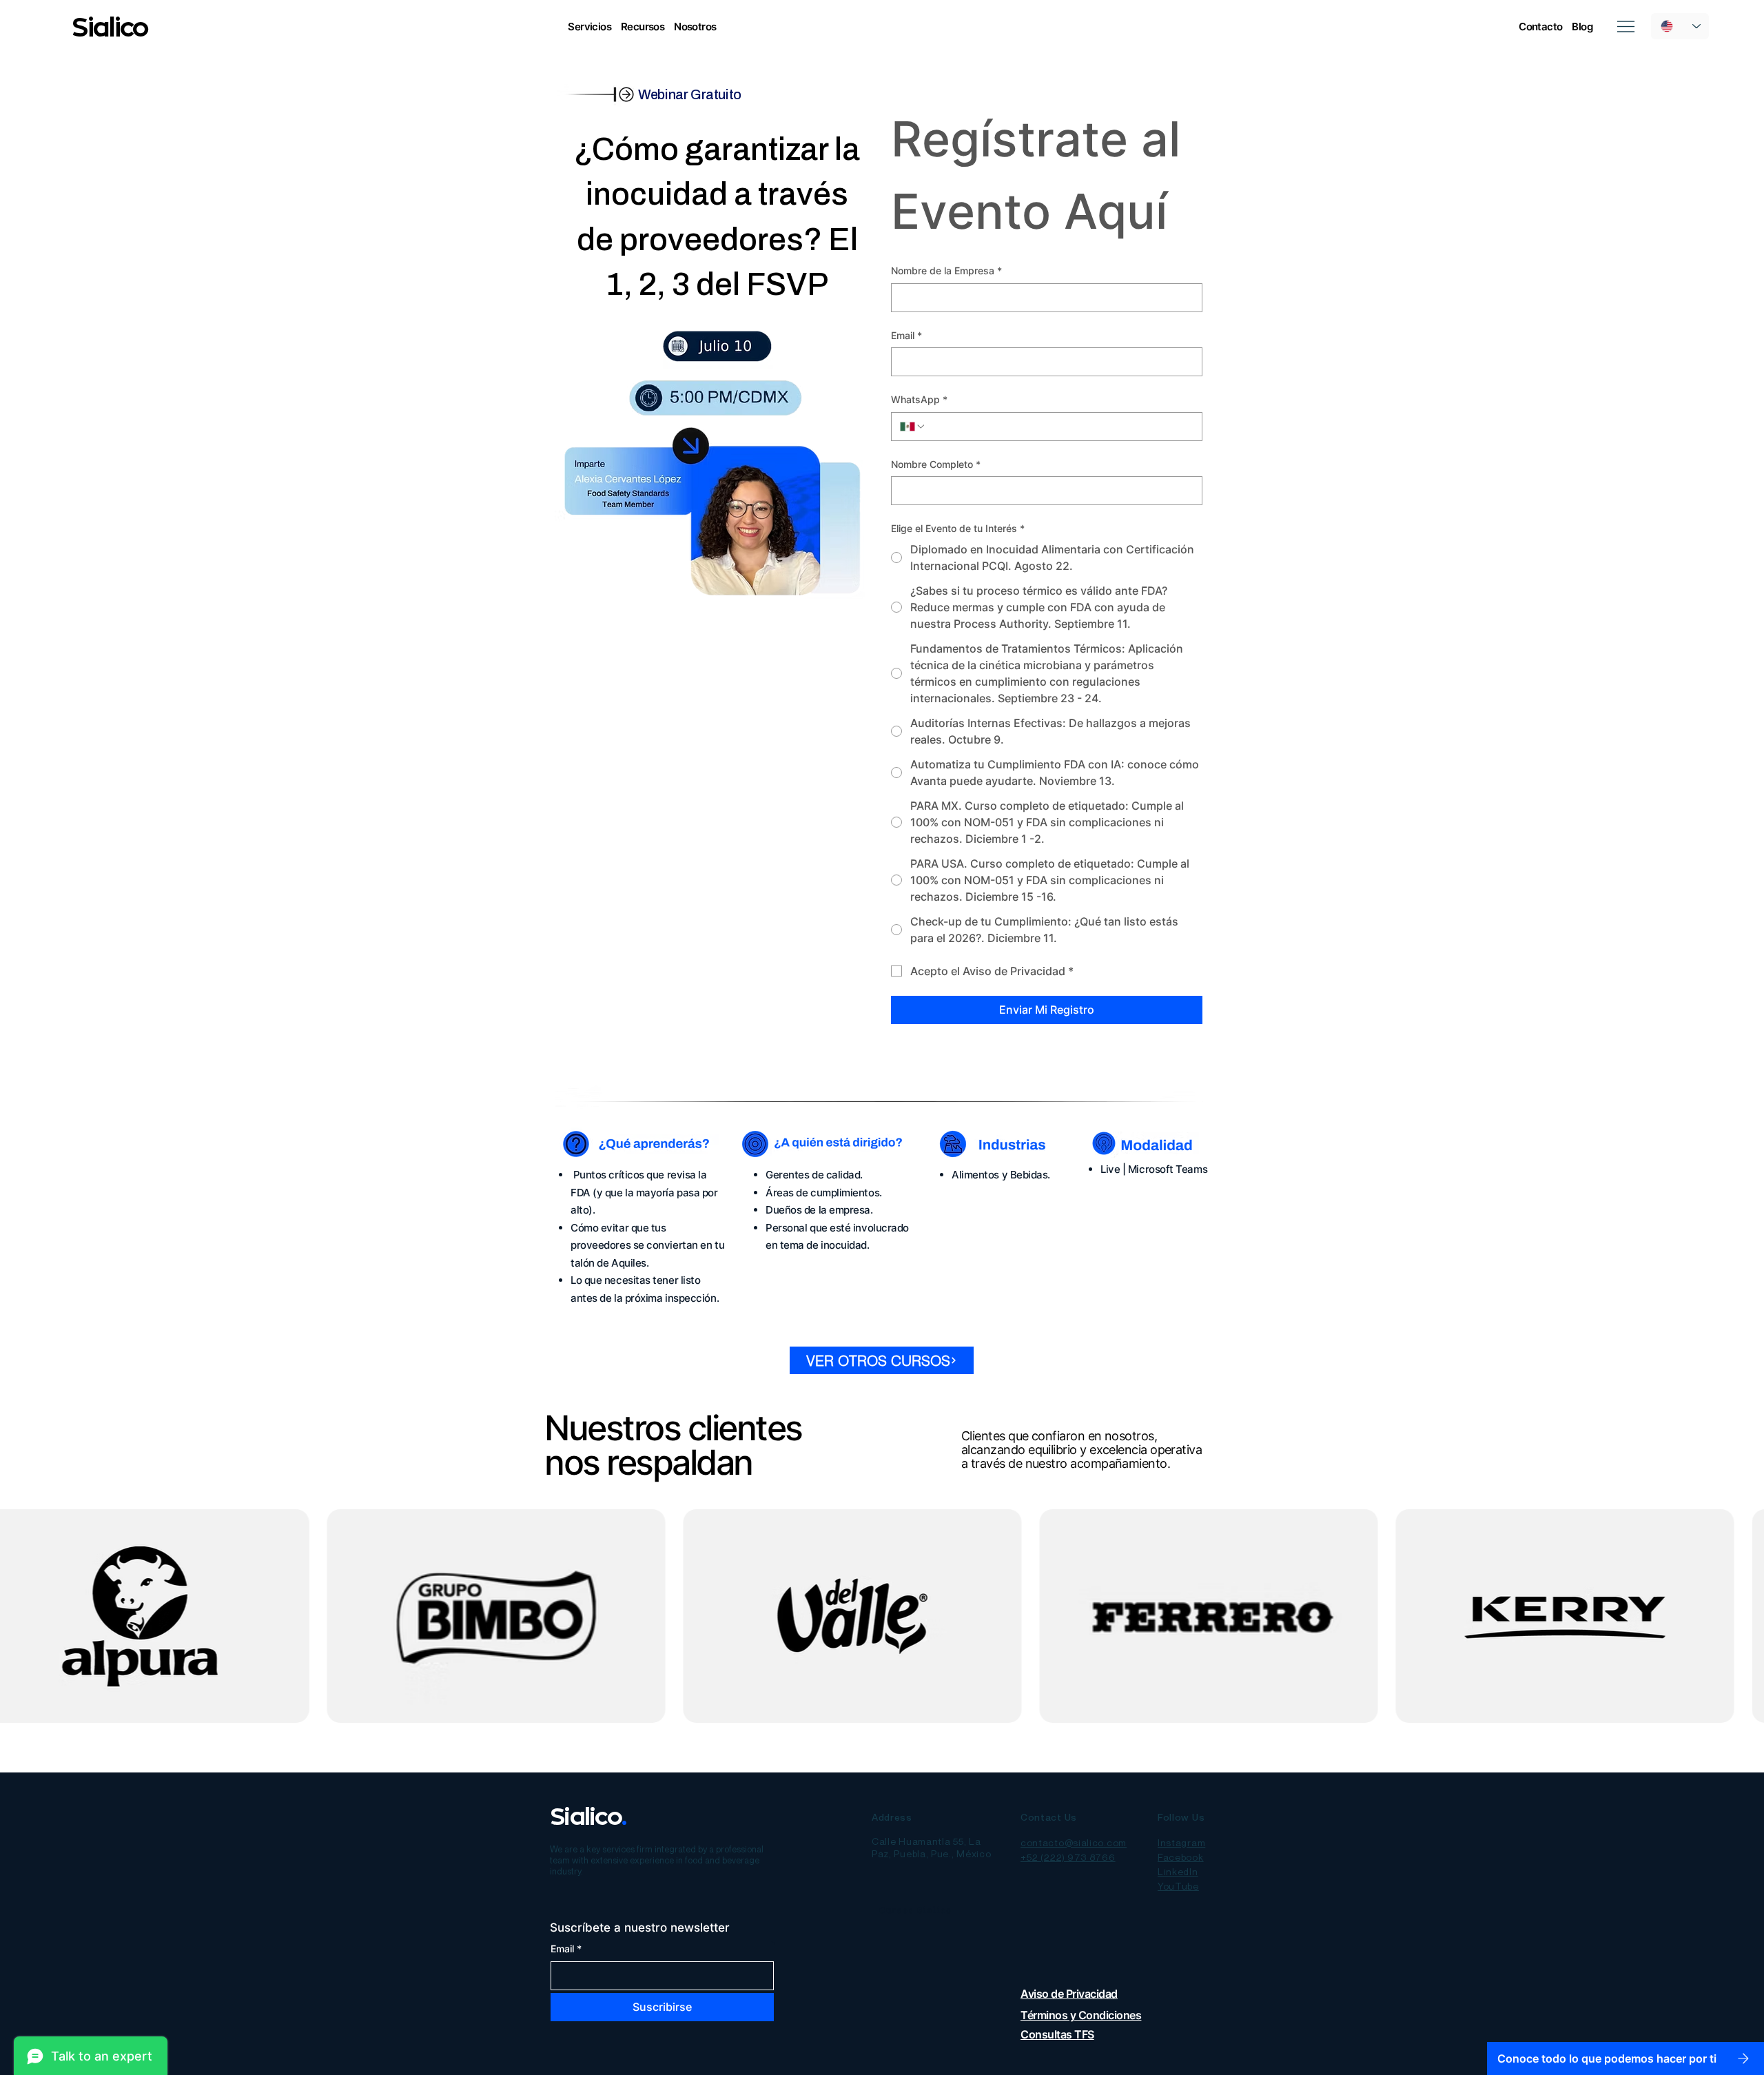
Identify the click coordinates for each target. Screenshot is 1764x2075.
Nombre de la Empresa (946, 270)
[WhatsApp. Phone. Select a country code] (913, 427)
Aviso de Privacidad (1069, 1994)
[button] (589, 27)
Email (906, 335)
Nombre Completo (936, 464)
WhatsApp (919, 399)
